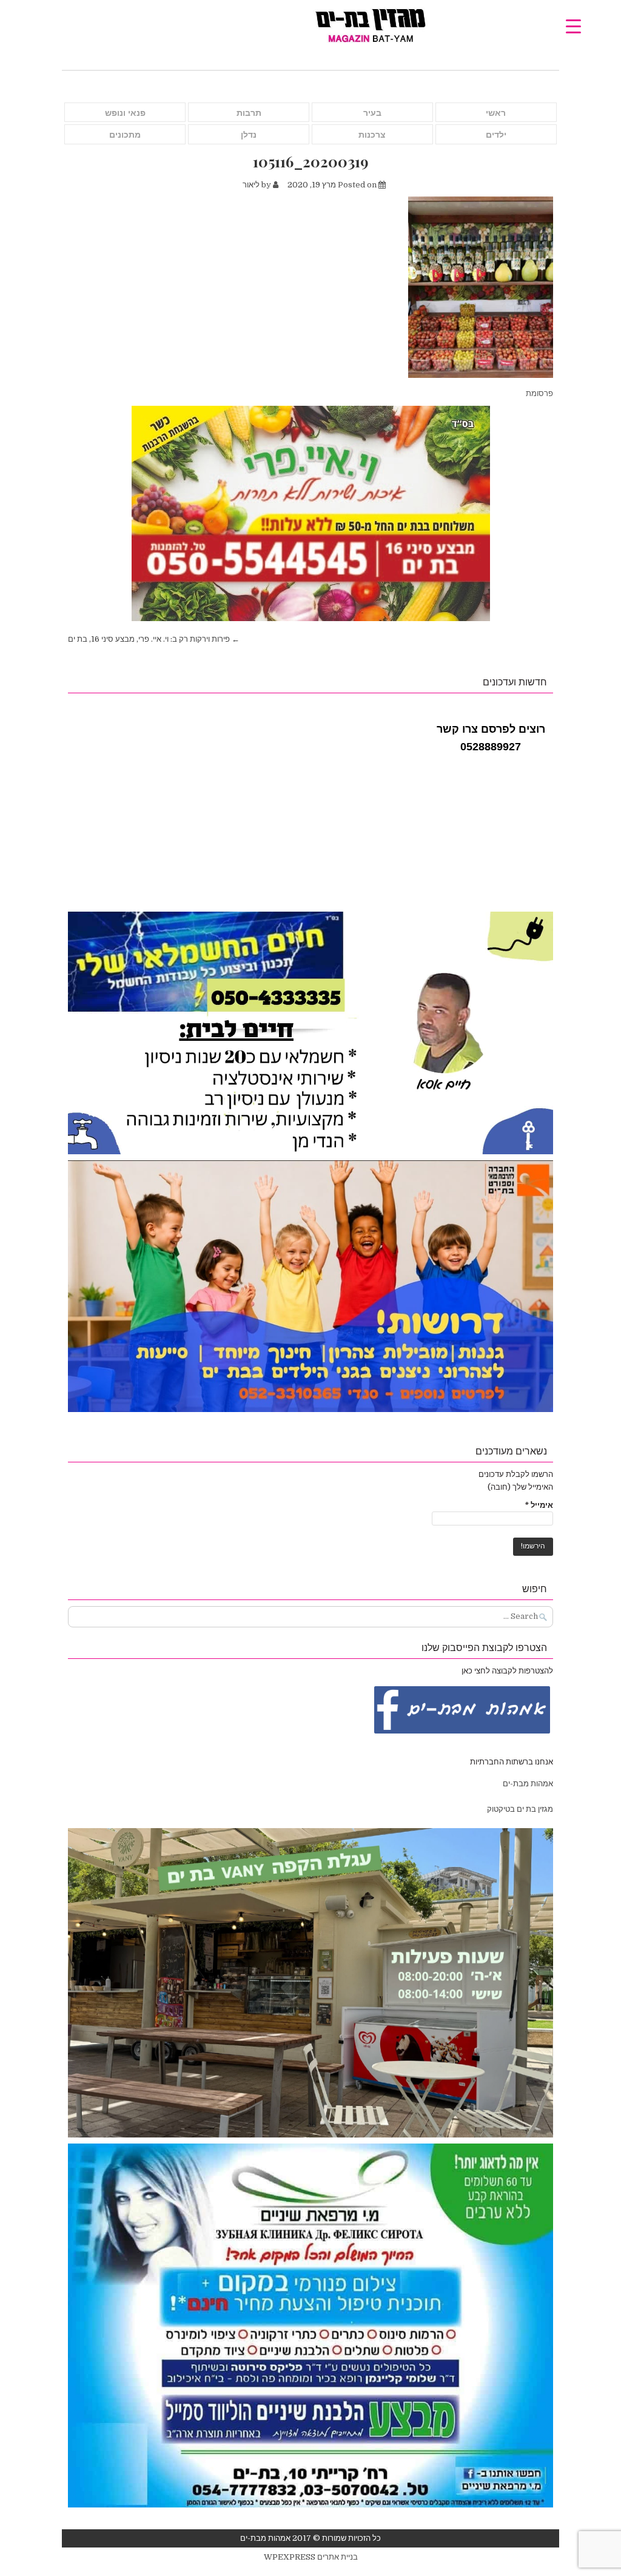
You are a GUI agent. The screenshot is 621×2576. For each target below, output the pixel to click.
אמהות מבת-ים (527, 1784)
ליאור (251, 185)
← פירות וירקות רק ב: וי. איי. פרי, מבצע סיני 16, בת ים (154, 639)
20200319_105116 (311, 162)
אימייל (539, 1505)
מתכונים (125, 135)
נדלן (249, 135)
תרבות (249, 113)
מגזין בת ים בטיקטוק (520, 1809)
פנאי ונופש (125, 113)
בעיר (372, 113)
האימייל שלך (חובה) (520, 1487)
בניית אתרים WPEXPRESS (311, 2557)
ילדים (496, 135)
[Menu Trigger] (573, 26)
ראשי (496, 113)
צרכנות (372, 135)
